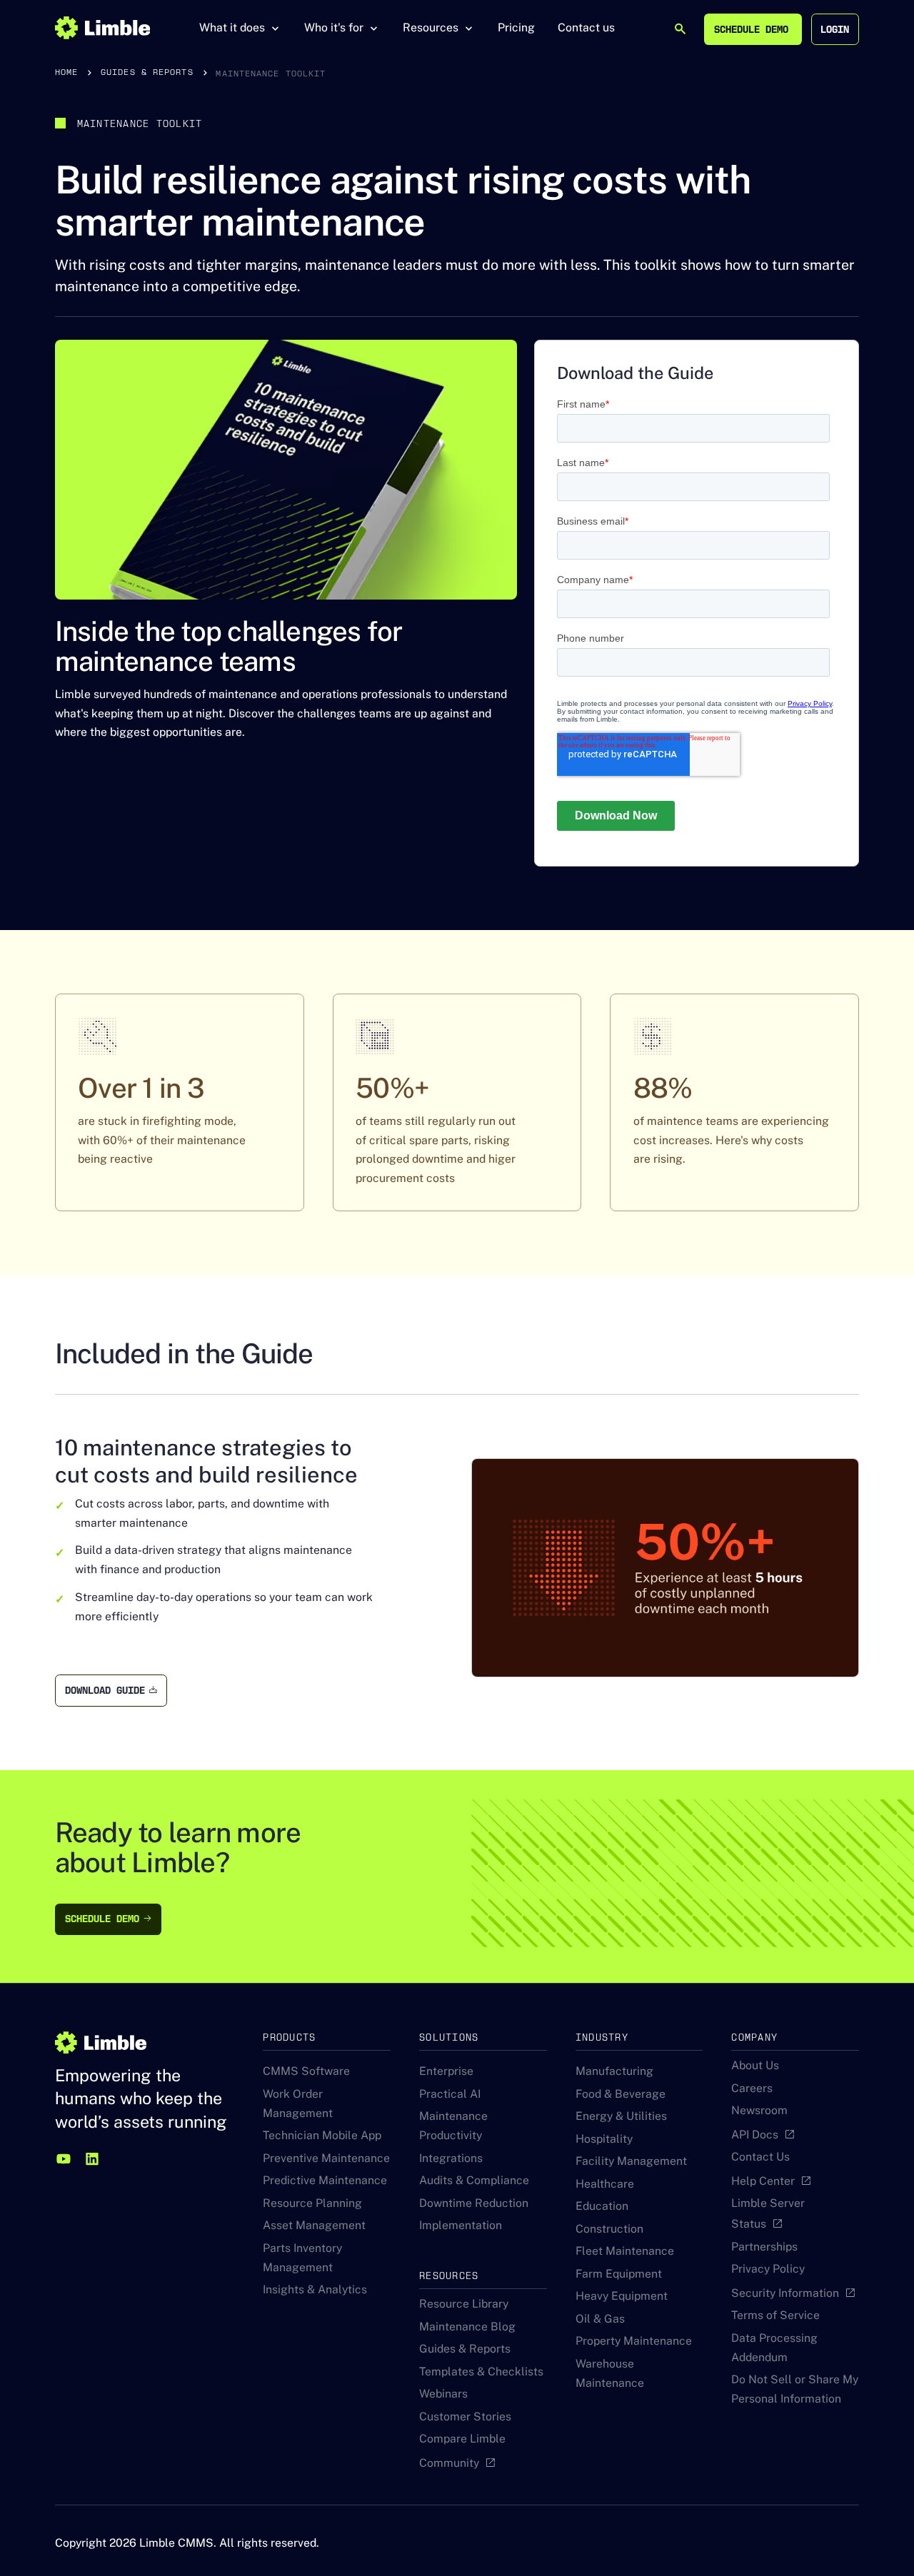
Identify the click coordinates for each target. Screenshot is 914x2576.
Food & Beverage (621, 2094)
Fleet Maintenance (625, 2251)
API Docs (755, 2135)
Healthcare (605, 2184)
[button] (240, 28)
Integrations (451, 2158)
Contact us (586, 27)
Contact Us (760, 2157)
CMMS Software (306, 2071)
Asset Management (314, 2225)
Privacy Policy (768, 2269)
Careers (752, 2088)
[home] (102, 28)
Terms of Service (775, 2315)
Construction (609, 2229)
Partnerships (764, 2247)
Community (449, 2463)
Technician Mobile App (322, 2135)
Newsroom (759, 2110)
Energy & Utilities (621, 2116)
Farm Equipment (619, 2274)
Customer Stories (465, 2416)
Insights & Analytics (315, 2289)
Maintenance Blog (467, 2327)
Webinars (443, 2394)
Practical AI (450, 2094)
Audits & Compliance (474, 2180)
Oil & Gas (600, 2319)
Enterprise (446, 2071)
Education (602, 2206)
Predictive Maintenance (325, 2180)
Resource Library (464, 2304)
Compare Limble (462, 2439)
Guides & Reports (465, 2349)
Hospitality (604, 2139)
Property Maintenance (634, 2341)
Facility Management (631, 2161)
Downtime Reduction (474, 2203)
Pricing (516, 27)
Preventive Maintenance (326, 2158)
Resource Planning (312, 2203)
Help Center (763, 2181)
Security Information (785, 2293)
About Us (755, 2065)
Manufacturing (614, 2071)
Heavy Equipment (622, 2296)
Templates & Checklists (481, 2372)
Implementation (461, 2225)
